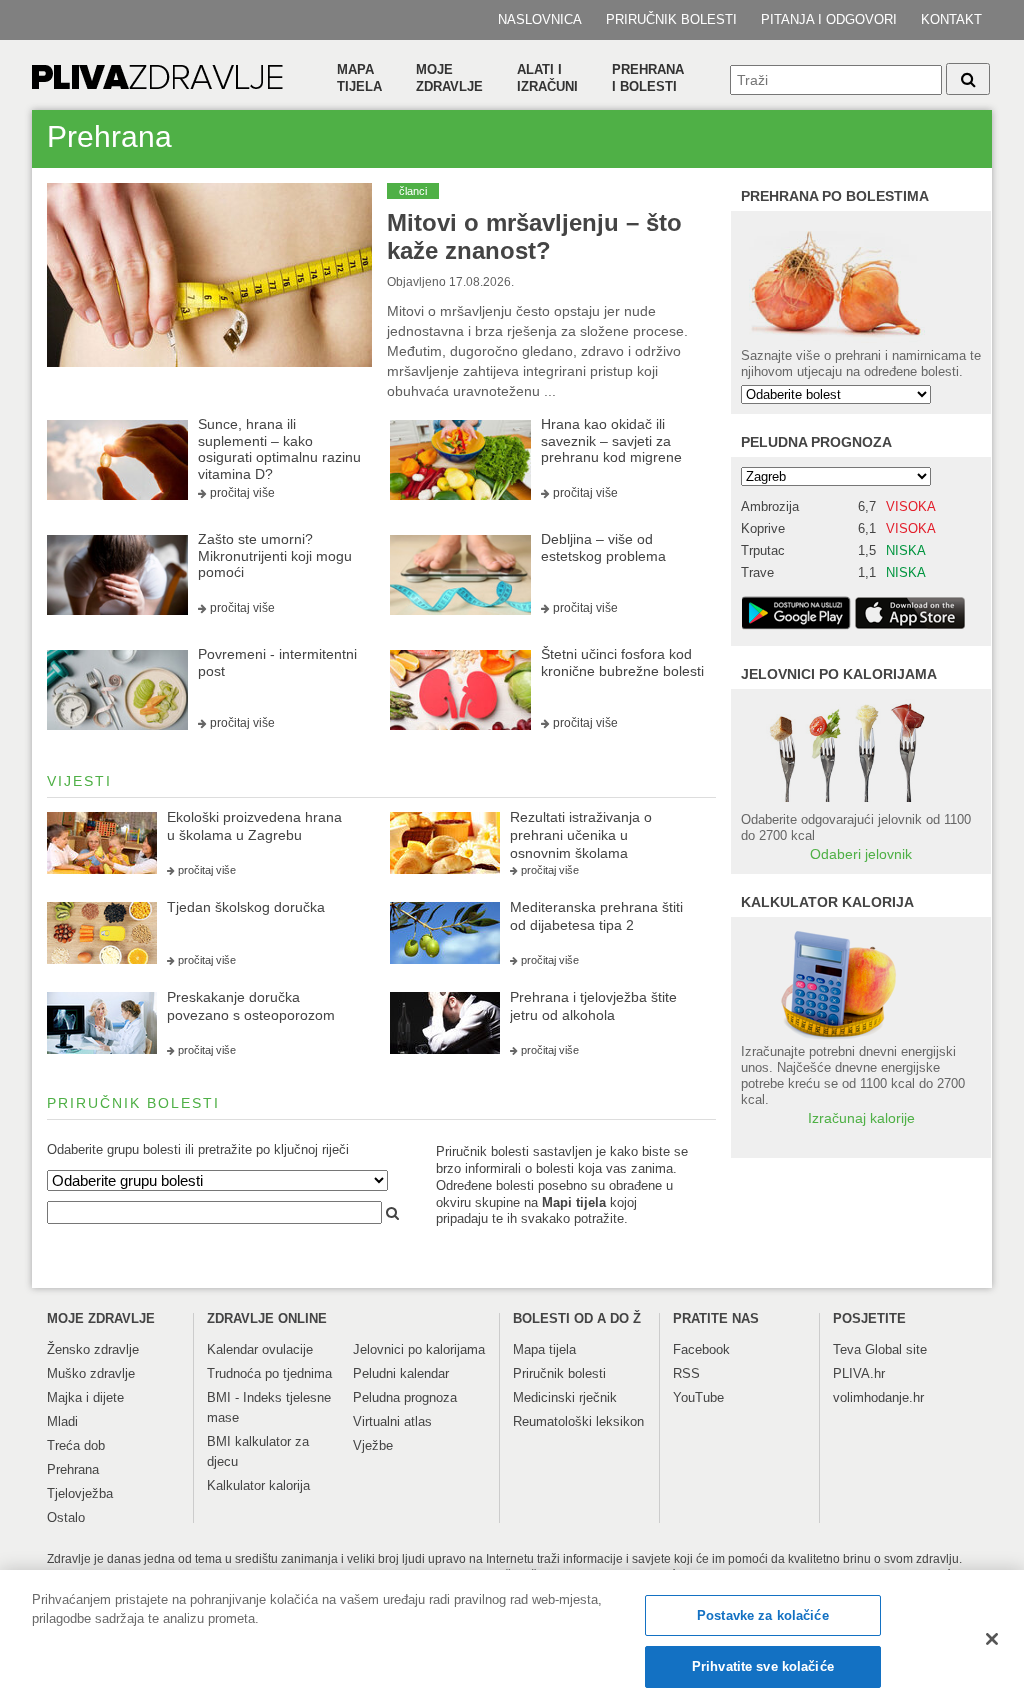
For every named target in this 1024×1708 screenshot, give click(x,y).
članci (413, 191)
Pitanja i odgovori (829, 19)
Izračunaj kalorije (861, 1118)
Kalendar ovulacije (260, 1349)
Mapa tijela (359, 78)
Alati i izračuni (547, 78)
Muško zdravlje (91, 1373)
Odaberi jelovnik (861, 854)
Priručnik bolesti (671, 19)
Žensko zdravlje (93, 1349)
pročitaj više (242, 493)
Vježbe (373, 1445)
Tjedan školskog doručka (246, 907)
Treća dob (76, 1445)
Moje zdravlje (449, 78)
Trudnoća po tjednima (269, 1373)
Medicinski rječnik (565, 1397)
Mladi (62, 1421)
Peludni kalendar (401, 1373)
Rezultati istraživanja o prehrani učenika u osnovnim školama (581, 835)
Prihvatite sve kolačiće (763, 1666)
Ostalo (66, 1517)
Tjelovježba (80, 1493)
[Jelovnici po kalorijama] (861, 750)
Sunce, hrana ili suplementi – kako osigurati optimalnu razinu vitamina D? (279, 449)
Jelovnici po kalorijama (419, 1349)
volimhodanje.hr (878, 1397)
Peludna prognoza (816, 442)
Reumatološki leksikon (578, 1421)
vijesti (79, 781)
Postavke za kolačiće (763, 1615)
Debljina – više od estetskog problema (603, 547)
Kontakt (951, 19)
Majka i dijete (85, 1397)
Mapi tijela (574, 1202)
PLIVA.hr (859, 1373)
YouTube (698, 1397)
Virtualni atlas (392, 1421)
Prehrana (73, 1469)
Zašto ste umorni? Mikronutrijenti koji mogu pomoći (275, 556)
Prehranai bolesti (648, 78)
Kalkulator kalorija (258, 1485)
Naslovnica (540, 19)
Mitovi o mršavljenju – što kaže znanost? (534, 236)
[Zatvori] (992, 1639)
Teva (847, 1349)
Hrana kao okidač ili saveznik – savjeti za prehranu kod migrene (611, 441)
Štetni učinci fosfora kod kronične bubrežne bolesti (622, 662)
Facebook (701, 1349)
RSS (686, 1373)
